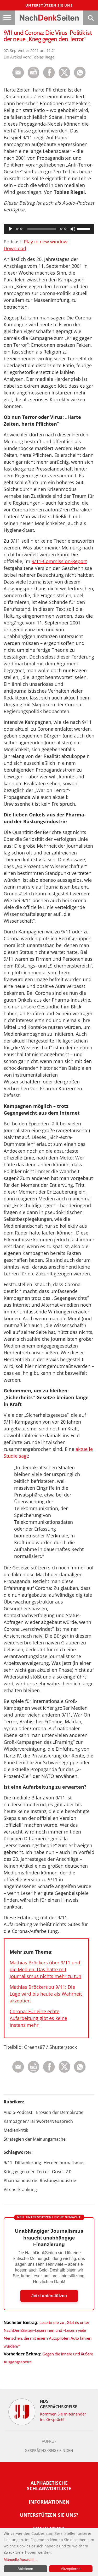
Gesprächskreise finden (49, 2451)
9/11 (8, 2163)
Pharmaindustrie (20, 2180)
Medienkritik (16, 2130)
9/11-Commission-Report (59, 561)
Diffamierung (28, 2163)
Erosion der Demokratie (60, 2112)
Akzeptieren (71, 2569)
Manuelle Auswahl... (20, 2559)
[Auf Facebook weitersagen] (49, 77)
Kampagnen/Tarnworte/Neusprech (38, 2121)
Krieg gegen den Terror (27, 2172)
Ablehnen (25, 2569)
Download (15, 248)
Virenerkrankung (20, 2189)
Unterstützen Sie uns (49, 5)
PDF (34, 73)
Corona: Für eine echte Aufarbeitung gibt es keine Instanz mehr (38, 2018)
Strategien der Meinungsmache (35, 2139)
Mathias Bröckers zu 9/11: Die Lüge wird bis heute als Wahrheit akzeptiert (46, 1994)
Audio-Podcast (18, 2112)
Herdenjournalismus (64, 2163)
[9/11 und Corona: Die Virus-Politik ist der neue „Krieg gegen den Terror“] (80, 77)
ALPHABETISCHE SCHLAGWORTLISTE (49, 2486)
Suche (91, 18)
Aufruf (49, 2441)
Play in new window (46, 242)
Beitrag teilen (18, 73)
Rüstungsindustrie (58, 2180)
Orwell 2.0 (62, 2172)
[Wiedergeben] (10, 229)
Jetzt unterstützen (49, 2296)
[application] (49, 229)
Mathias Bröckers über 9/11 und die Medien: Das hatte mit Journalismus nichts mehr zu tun (45, 1969)
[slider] (84, 228)
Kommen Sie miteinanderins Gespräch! (63, 2417)
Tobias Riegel (44, 57)
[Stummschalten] (73, 229)
